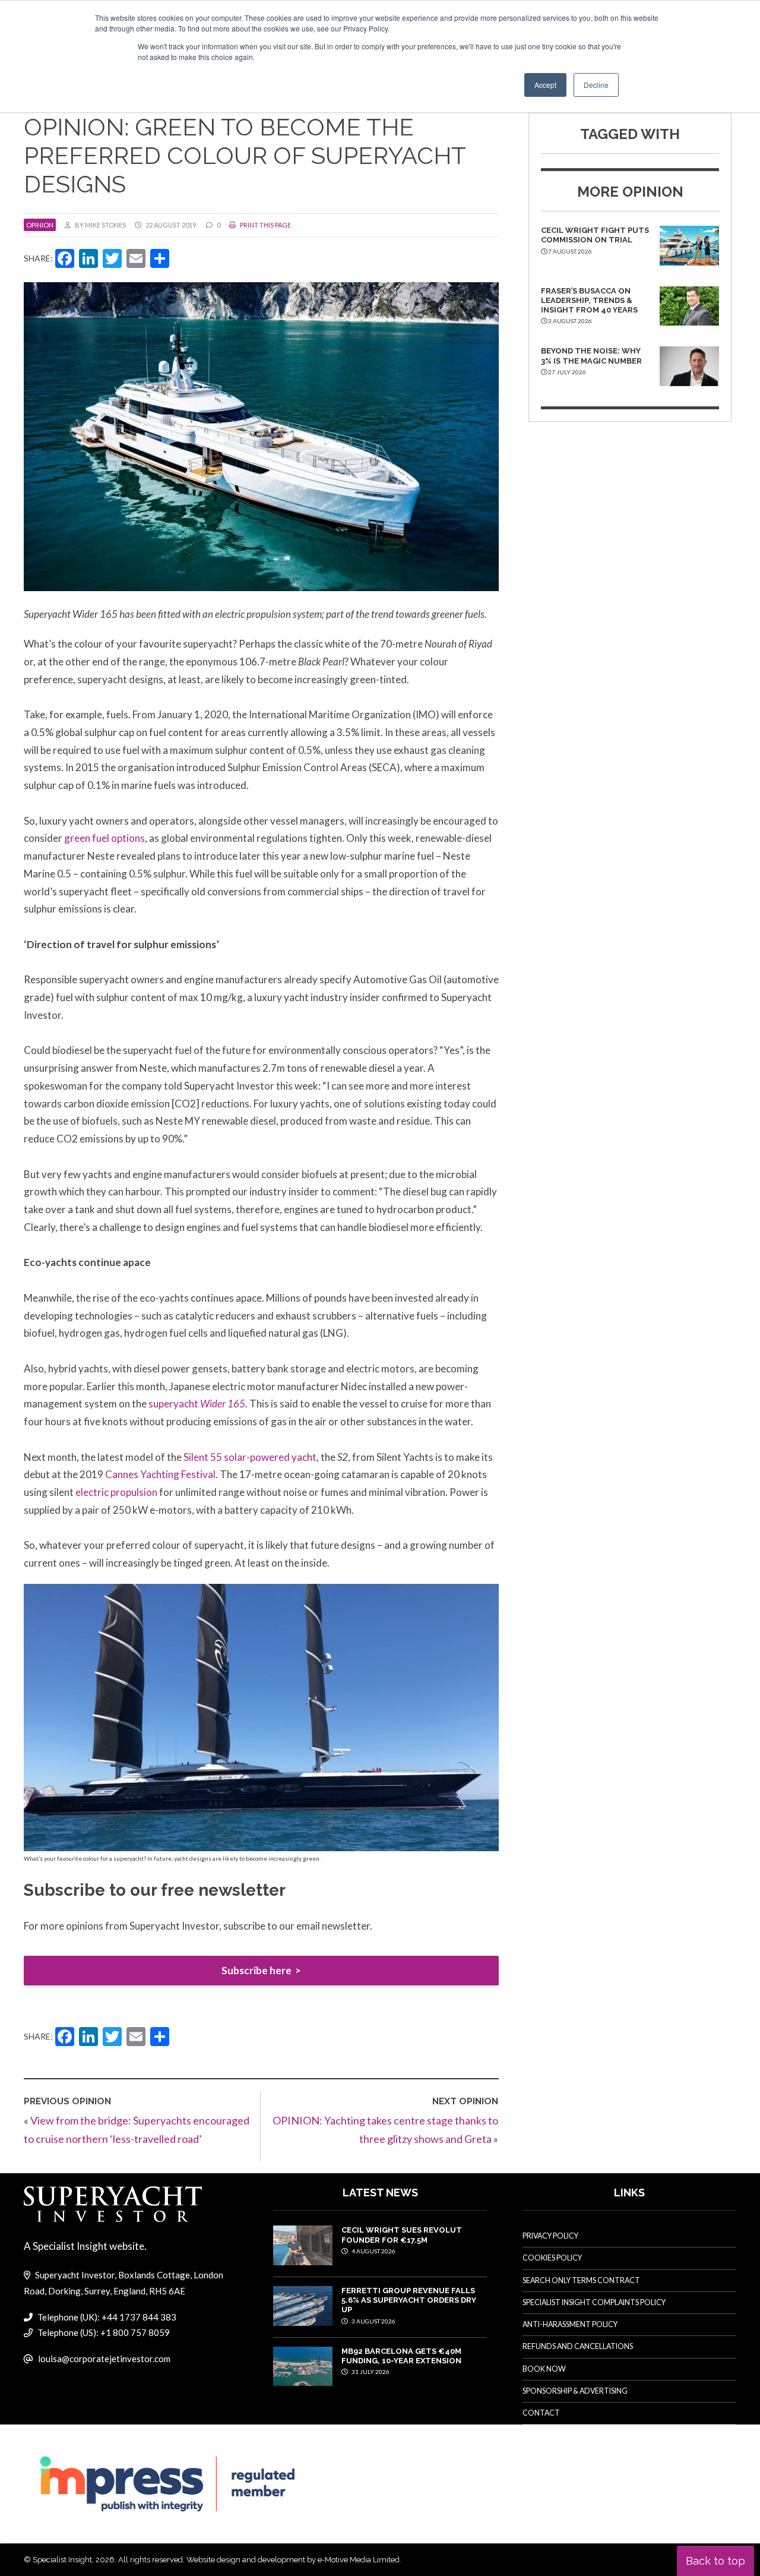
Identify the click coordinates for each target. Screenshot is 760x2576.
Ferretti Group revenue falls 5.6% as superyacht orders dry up (409, 2300)
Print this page (265, 225)
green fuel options (104, 838)
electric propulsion (117, 1492)
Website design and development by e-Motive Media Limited (293, 2560)
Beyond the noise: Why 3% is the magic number (591, 356)
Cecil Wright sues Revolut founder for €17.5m (402, 2235)
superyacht (197, 1404)
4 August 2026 (373, 2251)
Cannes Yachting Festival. (161, 1474)
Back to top (715, 2561)
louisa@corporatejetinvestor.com (104, 2359)
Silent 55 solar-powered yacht (250, 1457)
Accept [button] (545, 85)
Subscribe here (256, 1970)
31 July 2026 (370, 2372)
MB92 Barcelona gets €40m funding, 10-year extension (401, 2356)
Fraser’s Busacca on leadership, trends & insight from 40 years (589, 301)
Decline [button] (596, 85)
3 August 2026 (373, 2321)
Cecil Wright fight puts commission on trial (595, 235)
